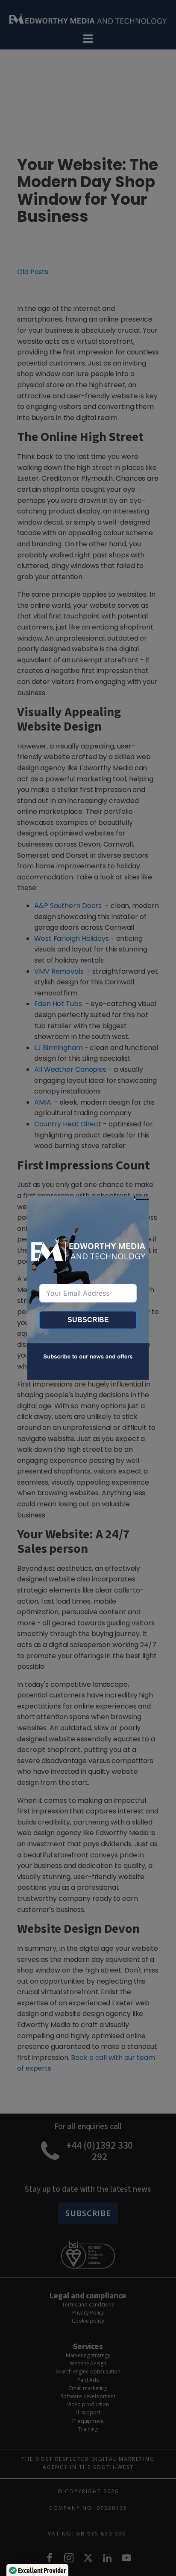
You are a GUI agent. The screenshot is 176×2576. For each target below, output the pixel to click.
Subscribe (88, 1320)
